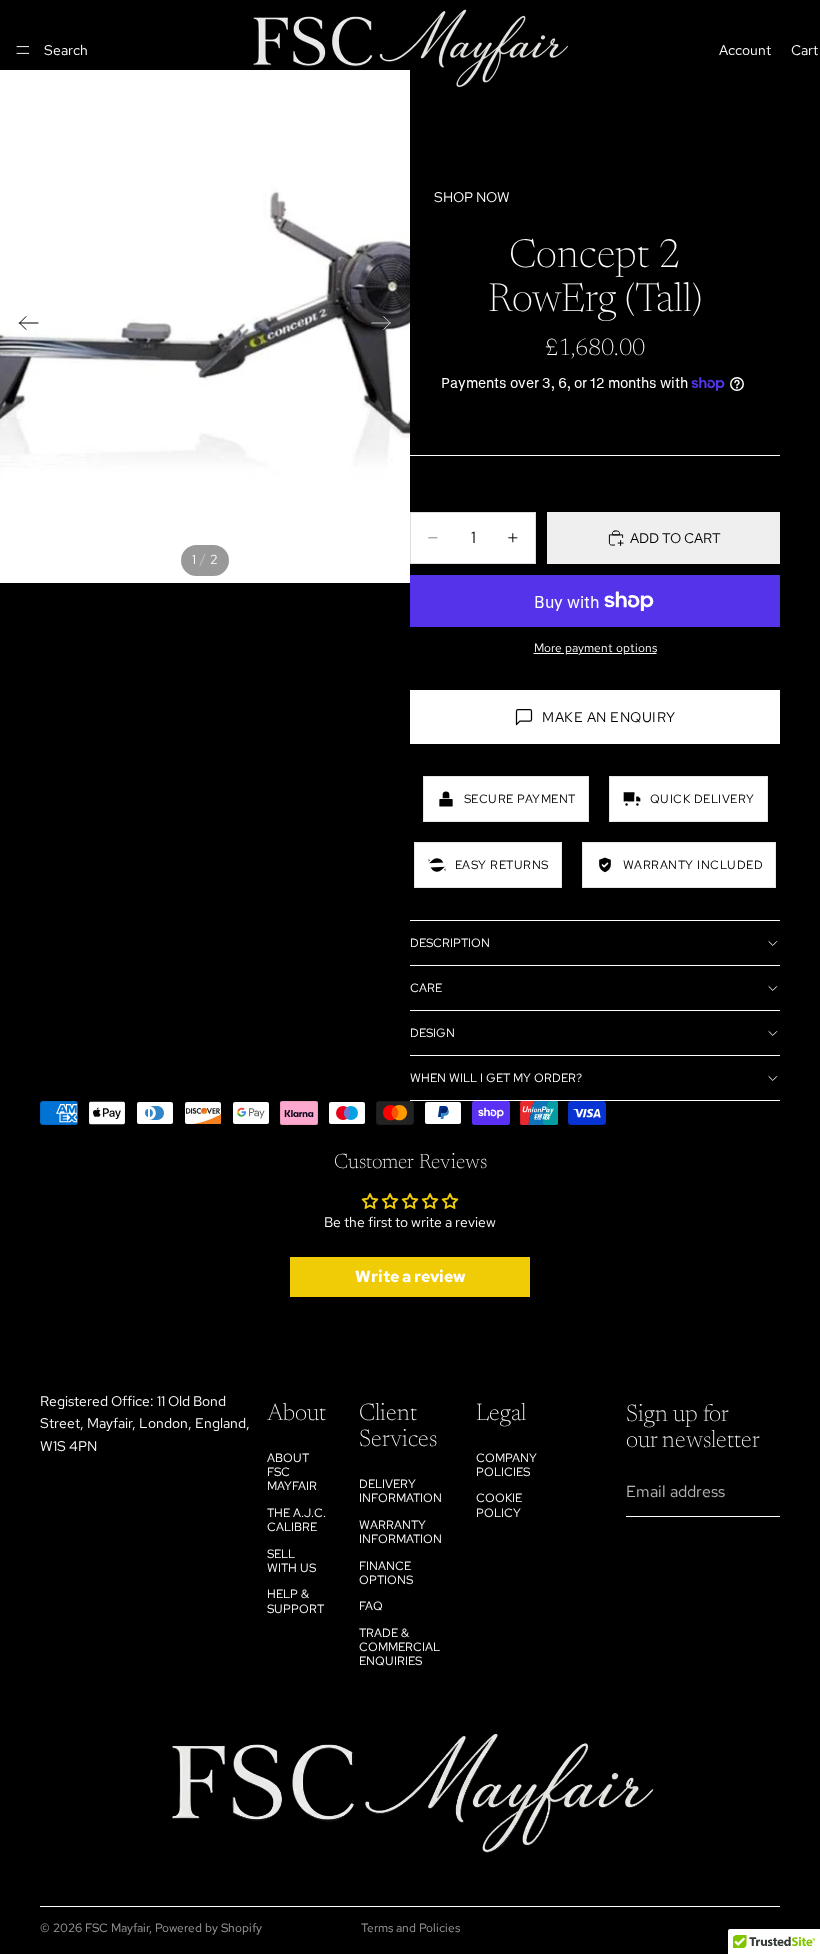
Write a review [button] (410, 1276)
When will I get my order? (496, 1078)
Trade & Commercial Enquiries (399, 1647)
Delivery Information (400, 1491)
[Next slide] (387, 326)
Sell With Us (291, 1561)
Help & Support (295, 1601)
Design (432, 1033)
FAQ (371, 1606)
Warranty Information (400, 1532)
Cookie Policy (499, 1505)
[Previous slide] (22, 326)
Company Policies (506, 1465)
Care (426, 988)
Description (450, 943)
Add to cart (675, 538)
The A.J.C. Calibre (296, 1520)
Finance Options (386, 1573)
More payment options (595, 648)
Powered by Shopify (208, 1928)
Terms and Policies (410, 1928)
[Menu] (23, 50)
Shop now (472, 197)
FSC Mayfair (117, 1928)
